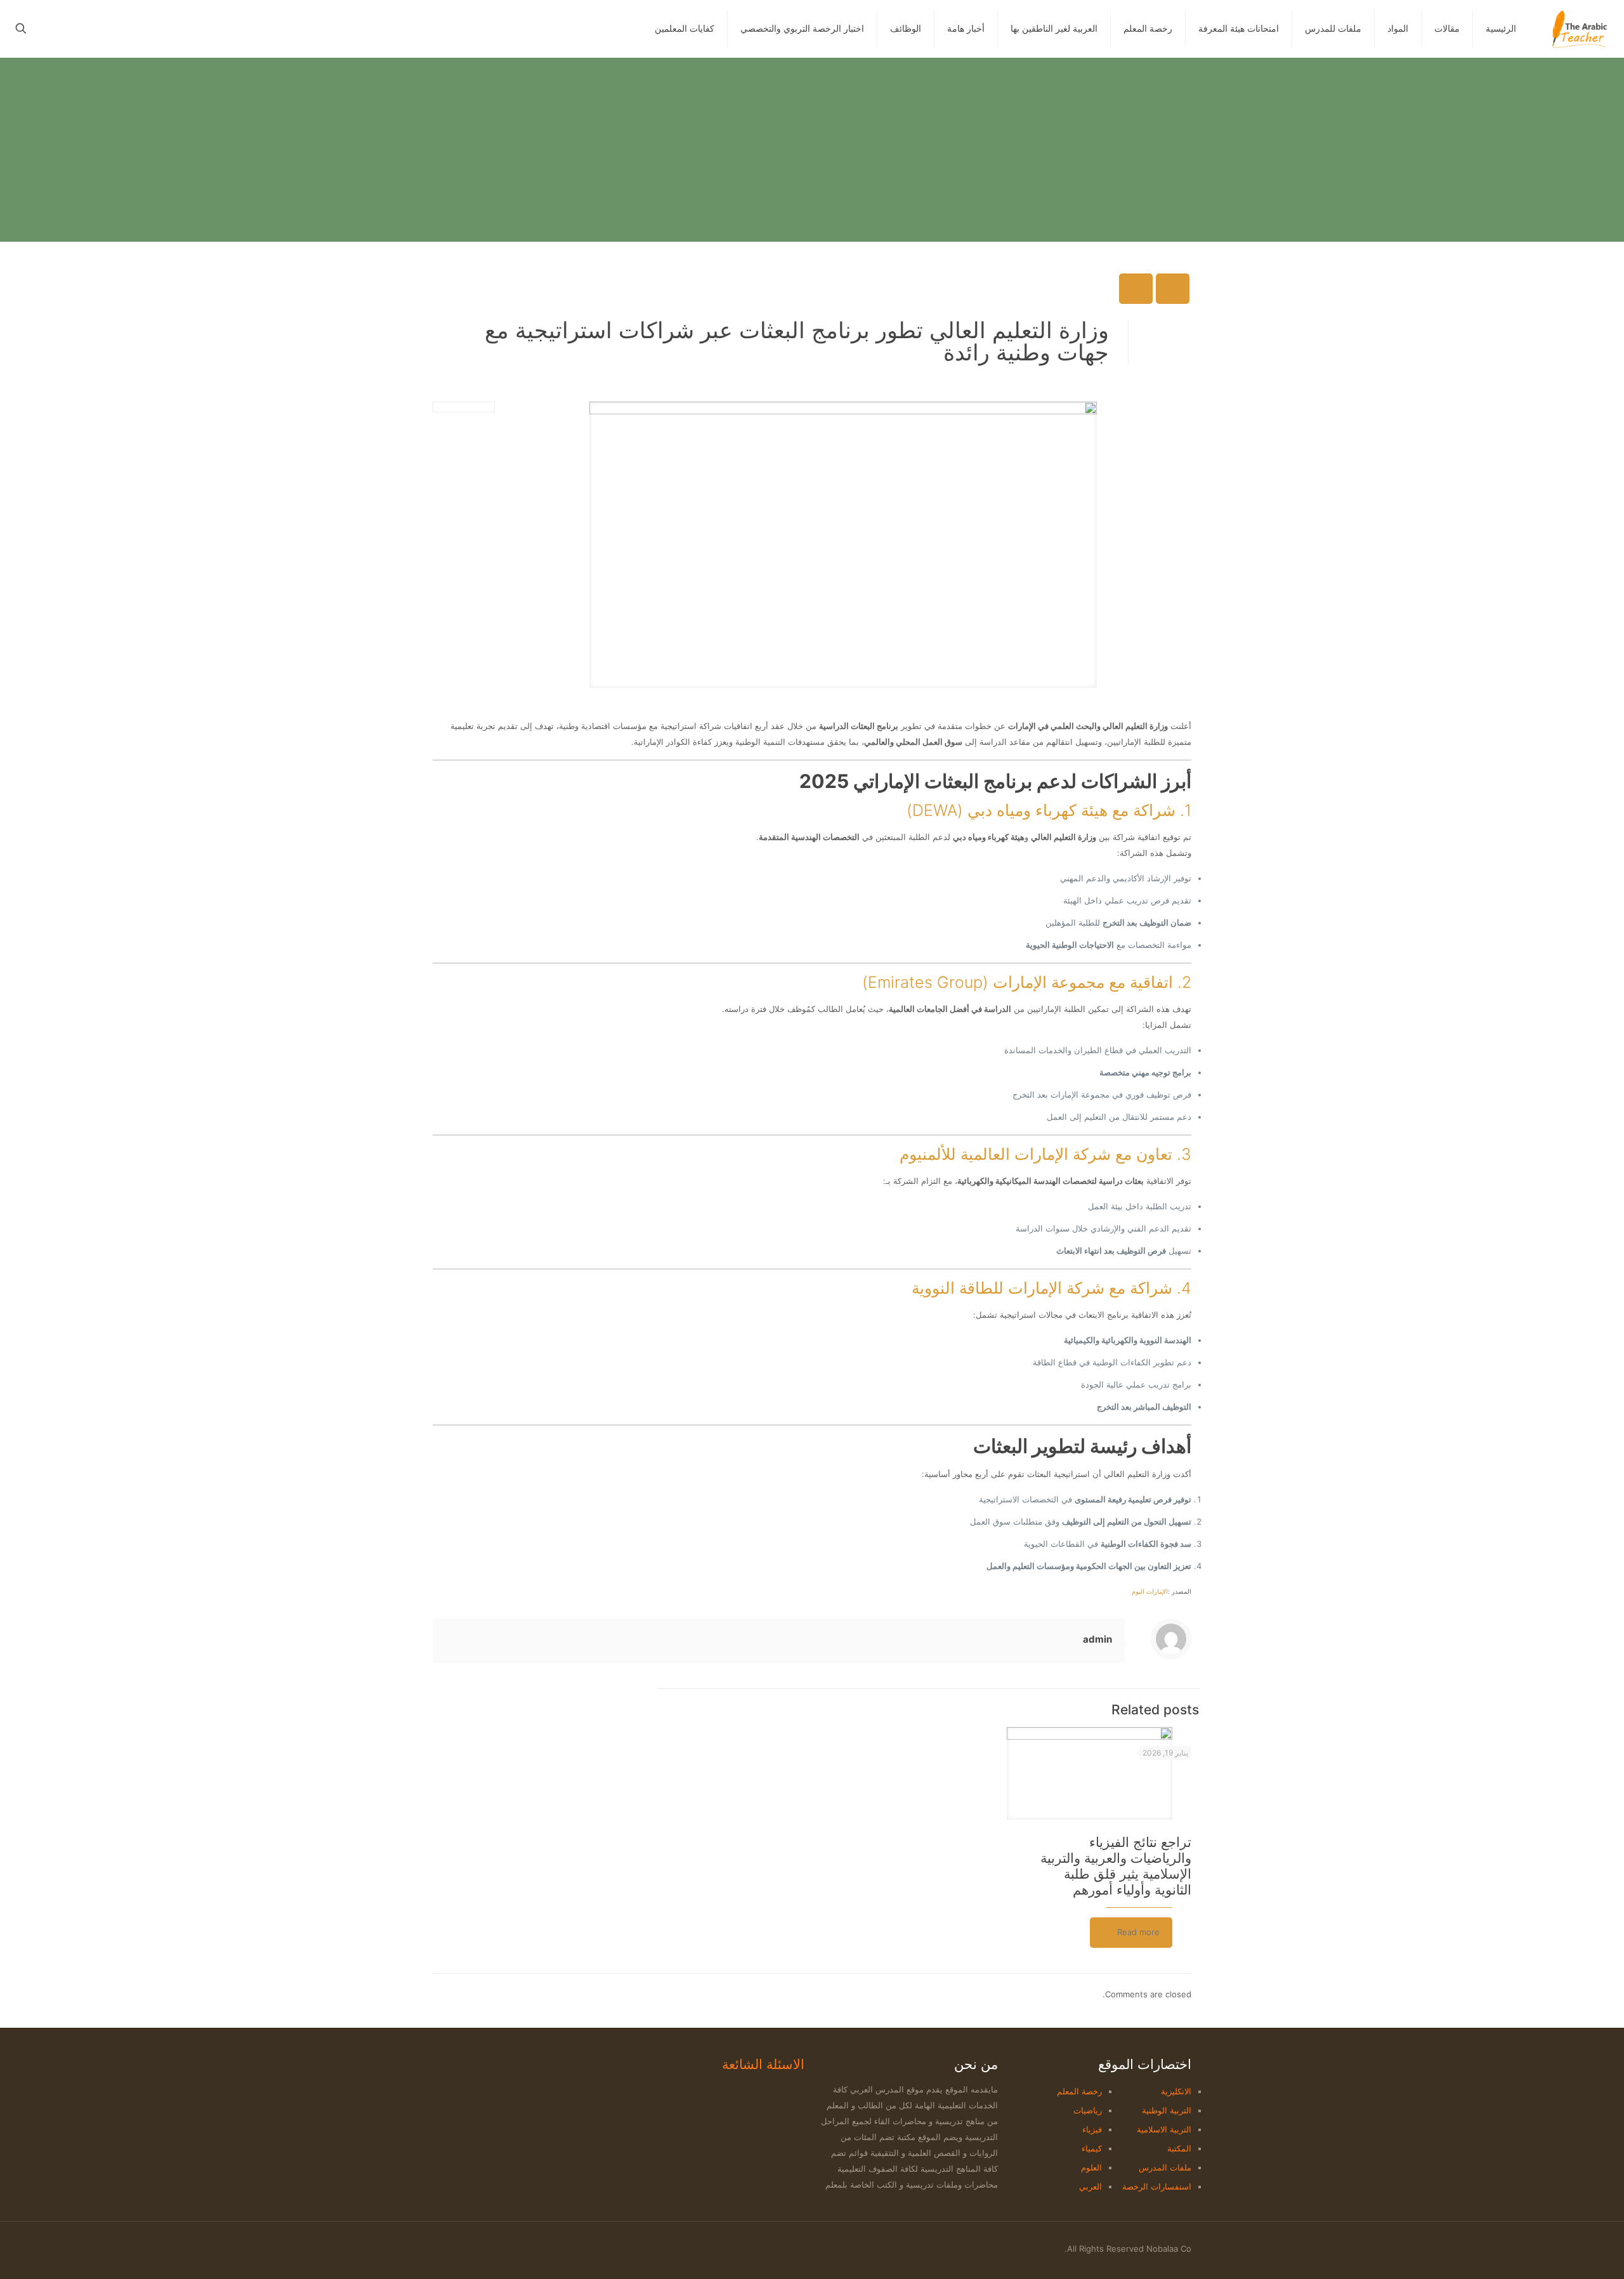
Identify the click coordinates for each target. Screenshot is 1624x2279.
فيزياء (1092, 2129)
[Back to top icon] (437, 2243)
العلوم (1091, 2167)
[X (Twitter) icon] (472, 2248)
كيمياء (1092, 2148)
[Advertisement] (812, 153)
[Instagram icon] (458, 2248)
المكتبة (1179, 2148)
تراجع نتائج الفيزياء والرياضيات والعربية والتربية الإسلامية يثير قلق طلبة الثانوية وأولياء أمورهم (1116, 1866)
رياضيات (1088, 2110)
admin (1097, 1639)
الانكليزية (1176, 2091)
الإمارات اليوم (1150, 1591)
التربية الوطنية (1167, 2110)
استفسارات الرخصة (1157, 2186)
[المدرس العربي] (1580, 29)
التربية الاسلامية (1164, 2129)
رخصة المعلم (1079, 2091)
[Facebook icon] (485, 2248)
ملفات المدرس (1165, 2167)
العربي (1090, 2186)
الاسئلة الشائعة (763, 2064)
